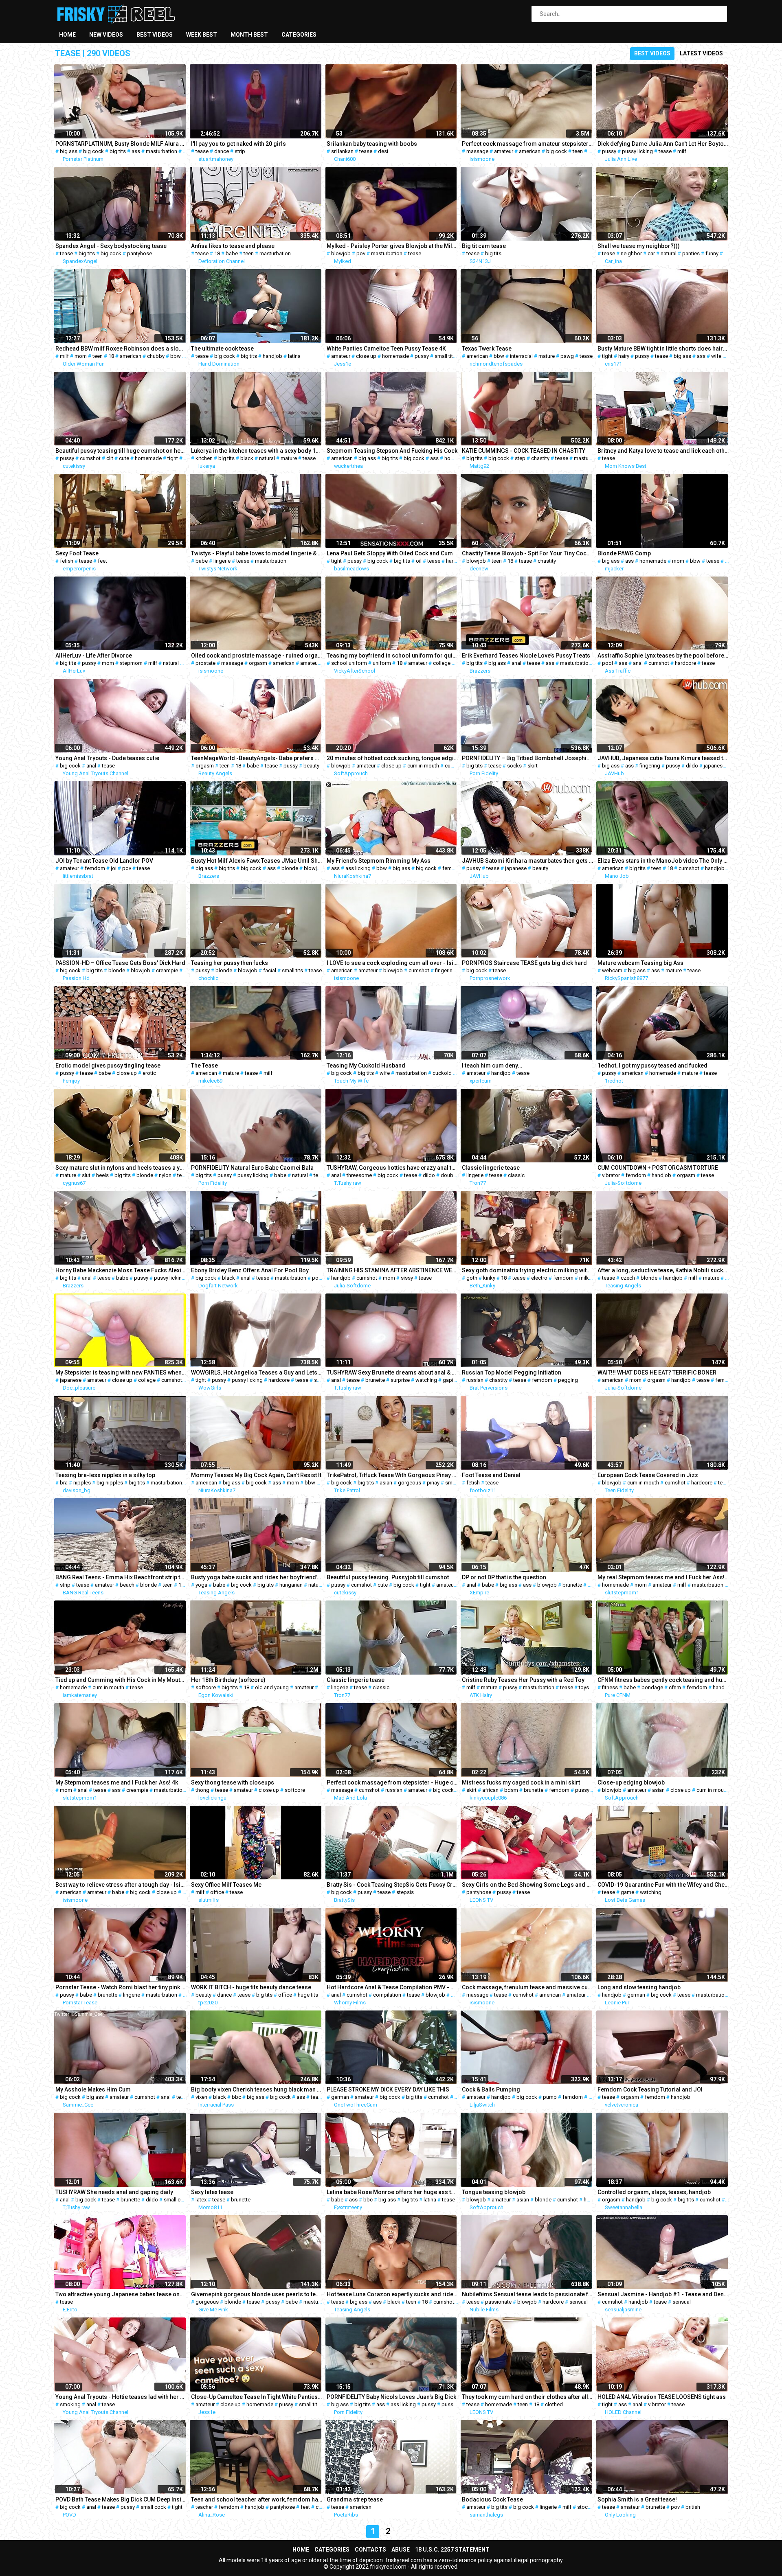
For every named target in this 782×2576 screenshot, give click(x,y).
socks (514, 766)
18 (591, 151)
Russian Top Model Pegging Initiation (512, 1372)
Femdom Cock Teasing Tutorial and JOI (650, 2089)
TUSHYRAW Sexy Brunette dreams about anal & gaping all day (392, 1372)
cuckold (442, 1073)
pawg (567, 356)
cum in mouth (423, 766)
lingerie (222, 561)
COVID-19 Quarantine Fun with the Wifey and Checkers (663, 1885)
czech (628, 1278)
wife (716, 356)
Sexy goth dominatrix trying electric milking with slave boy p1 (528, 1270)
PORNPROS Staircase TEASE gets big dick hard (524, 963)
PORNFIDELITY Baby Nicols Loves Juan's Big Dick (391, 2397)
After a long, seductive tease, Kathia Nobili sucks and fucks (663, 1270)
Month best (249, 35)
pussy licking (637, 151)
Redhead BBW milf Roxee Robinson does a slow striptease (121, 349)
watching (426, 1380)
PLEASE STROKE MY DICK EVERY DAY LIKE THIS (388, 2089)
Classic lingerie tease (491, 1168)
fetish (67, 561)
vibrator (611, 1175)
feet (102, 561)
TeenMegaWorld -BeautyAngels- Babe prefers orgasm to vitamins (257, 758)
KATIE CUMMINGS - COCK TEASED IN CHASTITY (524, 451)
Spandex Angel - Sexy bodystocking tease (111, 246)
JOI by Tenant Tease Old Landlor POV (104, 861)
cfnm (675, 1687)
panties (691, 253)
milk (584, 1278)
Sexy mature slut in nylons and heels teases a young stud (121, 1168)
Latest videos (701, 53)
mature (547, 356)
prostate (205, 663)
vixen (201, 2097)
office (217, 1892)
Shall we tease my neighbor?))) (639, 246)
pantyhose (139, 253)
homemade (395, 356)
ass (136, 151)
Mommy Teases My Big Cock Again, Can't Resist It (256, 1475)
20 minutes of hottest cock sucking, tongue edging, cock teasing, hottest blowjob (392, 758)
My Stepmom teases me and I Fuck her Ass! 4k (117, 1782)
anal (516, 663)
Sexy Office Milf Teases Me (226, 1885)
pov (361, 253)
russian (475, 1380)
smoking (70, 2404)
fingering (650, 766)
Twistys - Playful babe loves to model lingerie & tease (257, 553)
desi (383, 151)
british (693, 2507)
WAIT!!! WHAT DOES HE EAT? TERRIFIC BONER (657, 1372)
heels (102, 1175)
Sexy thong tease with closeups (233, 1782)
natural (669, 253)
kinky (489, 1278)
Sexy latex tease (212, 2192)
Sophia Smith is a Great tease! (637, 2499)
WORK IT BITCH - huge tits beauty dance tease (251, 1987)
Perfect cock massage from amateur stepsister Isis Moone (528, 144)
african (490, 1790)
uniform (382, 663)
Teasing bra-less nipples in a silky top (105, 1475)
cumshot (90, 458)
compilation (387, 1995)
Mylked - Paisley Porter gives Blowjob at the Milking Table (392, 246)
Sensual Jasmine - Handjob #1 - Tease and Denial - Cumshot (663, 2294)
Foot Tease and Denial (491, 1475)
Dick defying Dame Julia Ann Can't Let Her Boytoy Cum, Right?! (663, 144)
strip (240, 151)
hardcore (457, 561)
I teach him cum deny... (492, 1065)
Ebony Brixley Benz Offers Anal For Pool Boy (250, 1270)
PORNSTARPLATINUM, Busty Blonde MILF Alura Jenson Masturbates (121, 144)
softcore (206, 1687)
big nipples (110, 1483)
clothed (554, 2404)
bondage (652, 1687)
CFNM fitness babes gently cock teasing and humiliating (663, 1680)
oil (419, 561)
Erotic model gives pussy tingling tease (108, 1065)
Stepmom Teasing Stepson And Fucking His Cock (392, 451)
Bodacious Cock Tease (492, 2499)
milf (682, 151)
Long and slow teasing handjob (639, 1987)
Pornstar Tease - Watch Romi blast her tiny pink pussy (121, 1987)
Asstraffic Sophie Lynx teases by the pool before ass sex (663, 656)
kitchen (204, 458)
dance (222, 151)
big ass (69, 151)
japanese (715, 766)
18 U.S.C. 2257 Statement (452, 2550)
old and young (272, 1687)
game (627, 1892)
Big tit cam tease (484, 246)
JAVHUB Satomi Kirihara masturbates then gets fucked (528, 861)
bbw (176, 356)
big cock (93, 151)
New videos (106, 35)
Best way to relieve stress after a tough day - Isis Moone (121, 1885)
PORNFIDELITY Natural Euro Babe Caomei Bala (252, 1168)
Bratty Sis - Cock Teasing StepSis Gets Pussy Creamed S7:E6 (392, 1885)
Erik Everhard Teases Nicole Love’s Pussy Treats (526, 656)
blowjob (341, 253)
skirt (533, 766)
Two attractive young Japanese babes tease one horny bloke (121, 2294)
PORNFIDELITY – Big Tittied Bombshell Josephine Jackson (528, 758)
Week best (202, 35)
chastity (540, 458)
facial (270, 970)
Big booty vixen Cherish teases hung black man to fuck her (257, 2089)
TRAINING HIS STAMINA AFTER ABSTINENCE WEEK (392, 1270)
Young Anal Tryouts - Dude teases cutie (107, 758)
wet (728, 253)
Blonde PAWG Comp (624, 553)
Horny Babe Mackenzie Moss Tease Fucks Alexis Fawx (121, 1270)
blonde (290, 868)
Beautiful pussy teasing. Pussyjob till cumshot (388, 1577)
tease (202, 151)
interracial (521, 356)
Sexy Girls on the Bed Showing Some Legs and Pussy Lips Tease (528, 1885)
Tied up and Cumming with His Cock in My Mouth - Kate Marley (121, 1680)
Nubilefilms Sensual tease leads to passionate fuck (528, 2294)
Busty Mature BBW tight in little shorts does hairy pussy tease (663, 349)
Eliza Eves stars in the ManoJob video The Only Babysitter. (663, 861)
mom (81, 356)
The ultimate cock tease (222, 349)
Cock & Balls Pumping (491, 2089)
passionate (498, 2302)
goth (472, 1278)
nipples (82, 1483)
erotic (149, 1073)
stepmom (131, 663)
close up (366, 356)
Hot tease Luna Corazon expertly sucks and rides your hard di (392, 2294)
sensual (579, 2302)
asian (386, 1483)
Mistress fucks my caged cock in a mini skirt (521, 1782)
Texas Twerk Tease (487, 349)
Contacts (370, 2550)
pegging (568, 1380)
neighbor (631, 253)
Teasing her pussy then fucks (230, 963)
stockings (589, 2507)
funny (712, 253)
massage (477, 151)
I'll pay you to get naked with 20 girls (238, 144)
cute (124, 458)
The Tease (204, 1065)
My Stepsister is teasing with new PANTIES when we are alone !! (121, 1372)
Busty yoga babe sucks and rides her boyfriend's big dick (257, 1577)
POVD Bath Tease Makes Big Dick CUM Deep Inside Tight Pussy (121, 2499)
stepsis (405, 1892)
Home (67, 35)
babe (232, 253)
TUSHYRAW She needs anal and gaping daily (114, 2192)
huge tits (308, 1995)
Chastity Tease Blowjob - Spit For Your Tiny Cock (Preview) (528, 553)
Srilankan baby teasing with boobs (372, 144)
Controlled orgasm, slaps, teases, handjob (654, 2192)
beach (127, 1585)
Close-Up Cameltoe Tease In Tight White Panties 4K (257, 2397)
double (449, 1175)
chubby (156, 356)
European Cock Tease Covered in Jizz (648, 1475)
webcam (612, 970)
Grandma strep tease (355, 2499)
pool (607, 663)
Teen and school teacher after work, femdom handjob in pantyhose (257, 2499)
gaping (451, 1380)
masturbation (161, 151)
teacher (204, 2507)
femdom (95, 868)
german (636, 1995)
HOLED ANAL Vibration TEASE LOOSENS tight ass (662, 2397)
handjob (272, 356)
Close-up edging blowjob (631, 1782)
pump (550, 2097)
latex (201, 2200)
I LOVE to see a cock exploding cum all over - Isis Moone (392, 963)
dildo (692, 766)
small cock (458, 1483)
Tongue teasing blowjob (494, 2192)
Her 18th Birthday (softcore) (228, 1680)
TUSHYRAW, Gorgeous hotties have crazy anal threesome (392, 1168)
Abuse (401, 2550)
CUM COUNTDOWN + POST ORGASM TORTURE (658, 1168)
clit (110, 458)
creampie (167, 970)
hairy (624, 356)
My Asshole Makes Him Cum (93, 2089)
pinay (433, 1483)
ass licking (358, 868)
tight (607, 356)
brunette (375, 1380)
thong (202, 1790)
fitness (610, 1687)
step (520, 458)
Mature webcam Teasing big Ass (640, 963)
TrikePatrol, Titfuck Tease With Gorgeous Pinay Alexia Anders (392, 1475)
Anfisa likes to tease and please (233, 246)
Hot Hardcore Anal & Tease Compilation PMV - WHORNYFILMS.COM (392, 1987)
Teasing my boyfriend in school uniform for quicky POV (392, 656)
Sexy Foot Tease (77, 553)
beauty (311, 766)
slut (86, 1175)
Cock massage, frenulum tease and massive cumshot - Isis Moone (528, 1987)
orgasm (258, 663)
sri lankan (342, 151)
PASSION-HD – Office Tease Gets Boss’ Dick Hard (120, 963)
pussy (609, 151)
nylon (165, 1175)
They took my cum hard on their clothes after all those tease (528, 2397)
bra (64, 1483)
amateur (504, 151)
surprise (400, 1380)
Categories (299, 35)
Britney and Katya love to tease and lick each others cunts (663, 451)
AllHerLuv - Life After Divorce (94, 656)
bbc (236, 2097)
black (247, 458)
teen (578, 151)
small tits (445, 356)
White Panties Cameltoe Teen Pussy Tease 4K (386, 349)
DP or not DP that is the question (504, 1577)
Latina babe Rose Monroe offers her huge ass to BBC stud (392, 2192)
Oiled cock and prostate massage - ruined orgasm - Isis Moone (257, 656)
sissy (407, 1278)
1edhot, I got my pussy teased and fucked (652, 1065)
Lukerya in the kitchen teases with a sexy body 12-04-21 (257, 451)
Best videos (155, 35)
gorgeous (410, 1483)
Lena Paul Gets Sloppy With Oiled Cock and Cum (390, 553)
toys (584, 1687)
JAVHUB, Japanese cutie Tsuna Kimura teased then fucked (663, 758)
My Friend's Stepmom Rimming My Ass (379, 861)
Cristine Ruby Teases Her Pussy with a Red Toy (523, 1680)
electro (539, 1278)
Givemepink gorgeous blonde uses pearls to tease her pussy (257, 2294)
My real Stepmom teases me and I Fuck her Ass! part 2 (663, 1577)
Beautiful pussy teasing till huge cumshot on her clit (121, 451)
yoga (201, 1585)
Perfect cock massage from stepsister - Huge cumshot (392, 1782)
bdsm (511, 1790)
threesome (359, 1175)
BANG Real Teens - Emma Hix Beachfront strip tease (121, 1577)
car (651, 253)
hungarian (291, 1585)
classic (516, 1175)
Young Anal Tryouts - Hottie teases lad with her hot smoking (121, 2397)
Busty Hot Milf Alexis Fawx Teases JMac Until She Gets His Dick (257, 861)
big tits (118, 151)
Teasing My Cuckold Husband (366, 1065)
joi (114, 868)
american (530, 151)
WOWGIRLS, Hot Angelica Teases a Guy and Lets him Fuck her (257, 1372)
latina (294, 356)
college (442, 663)
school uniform (349, 663)
